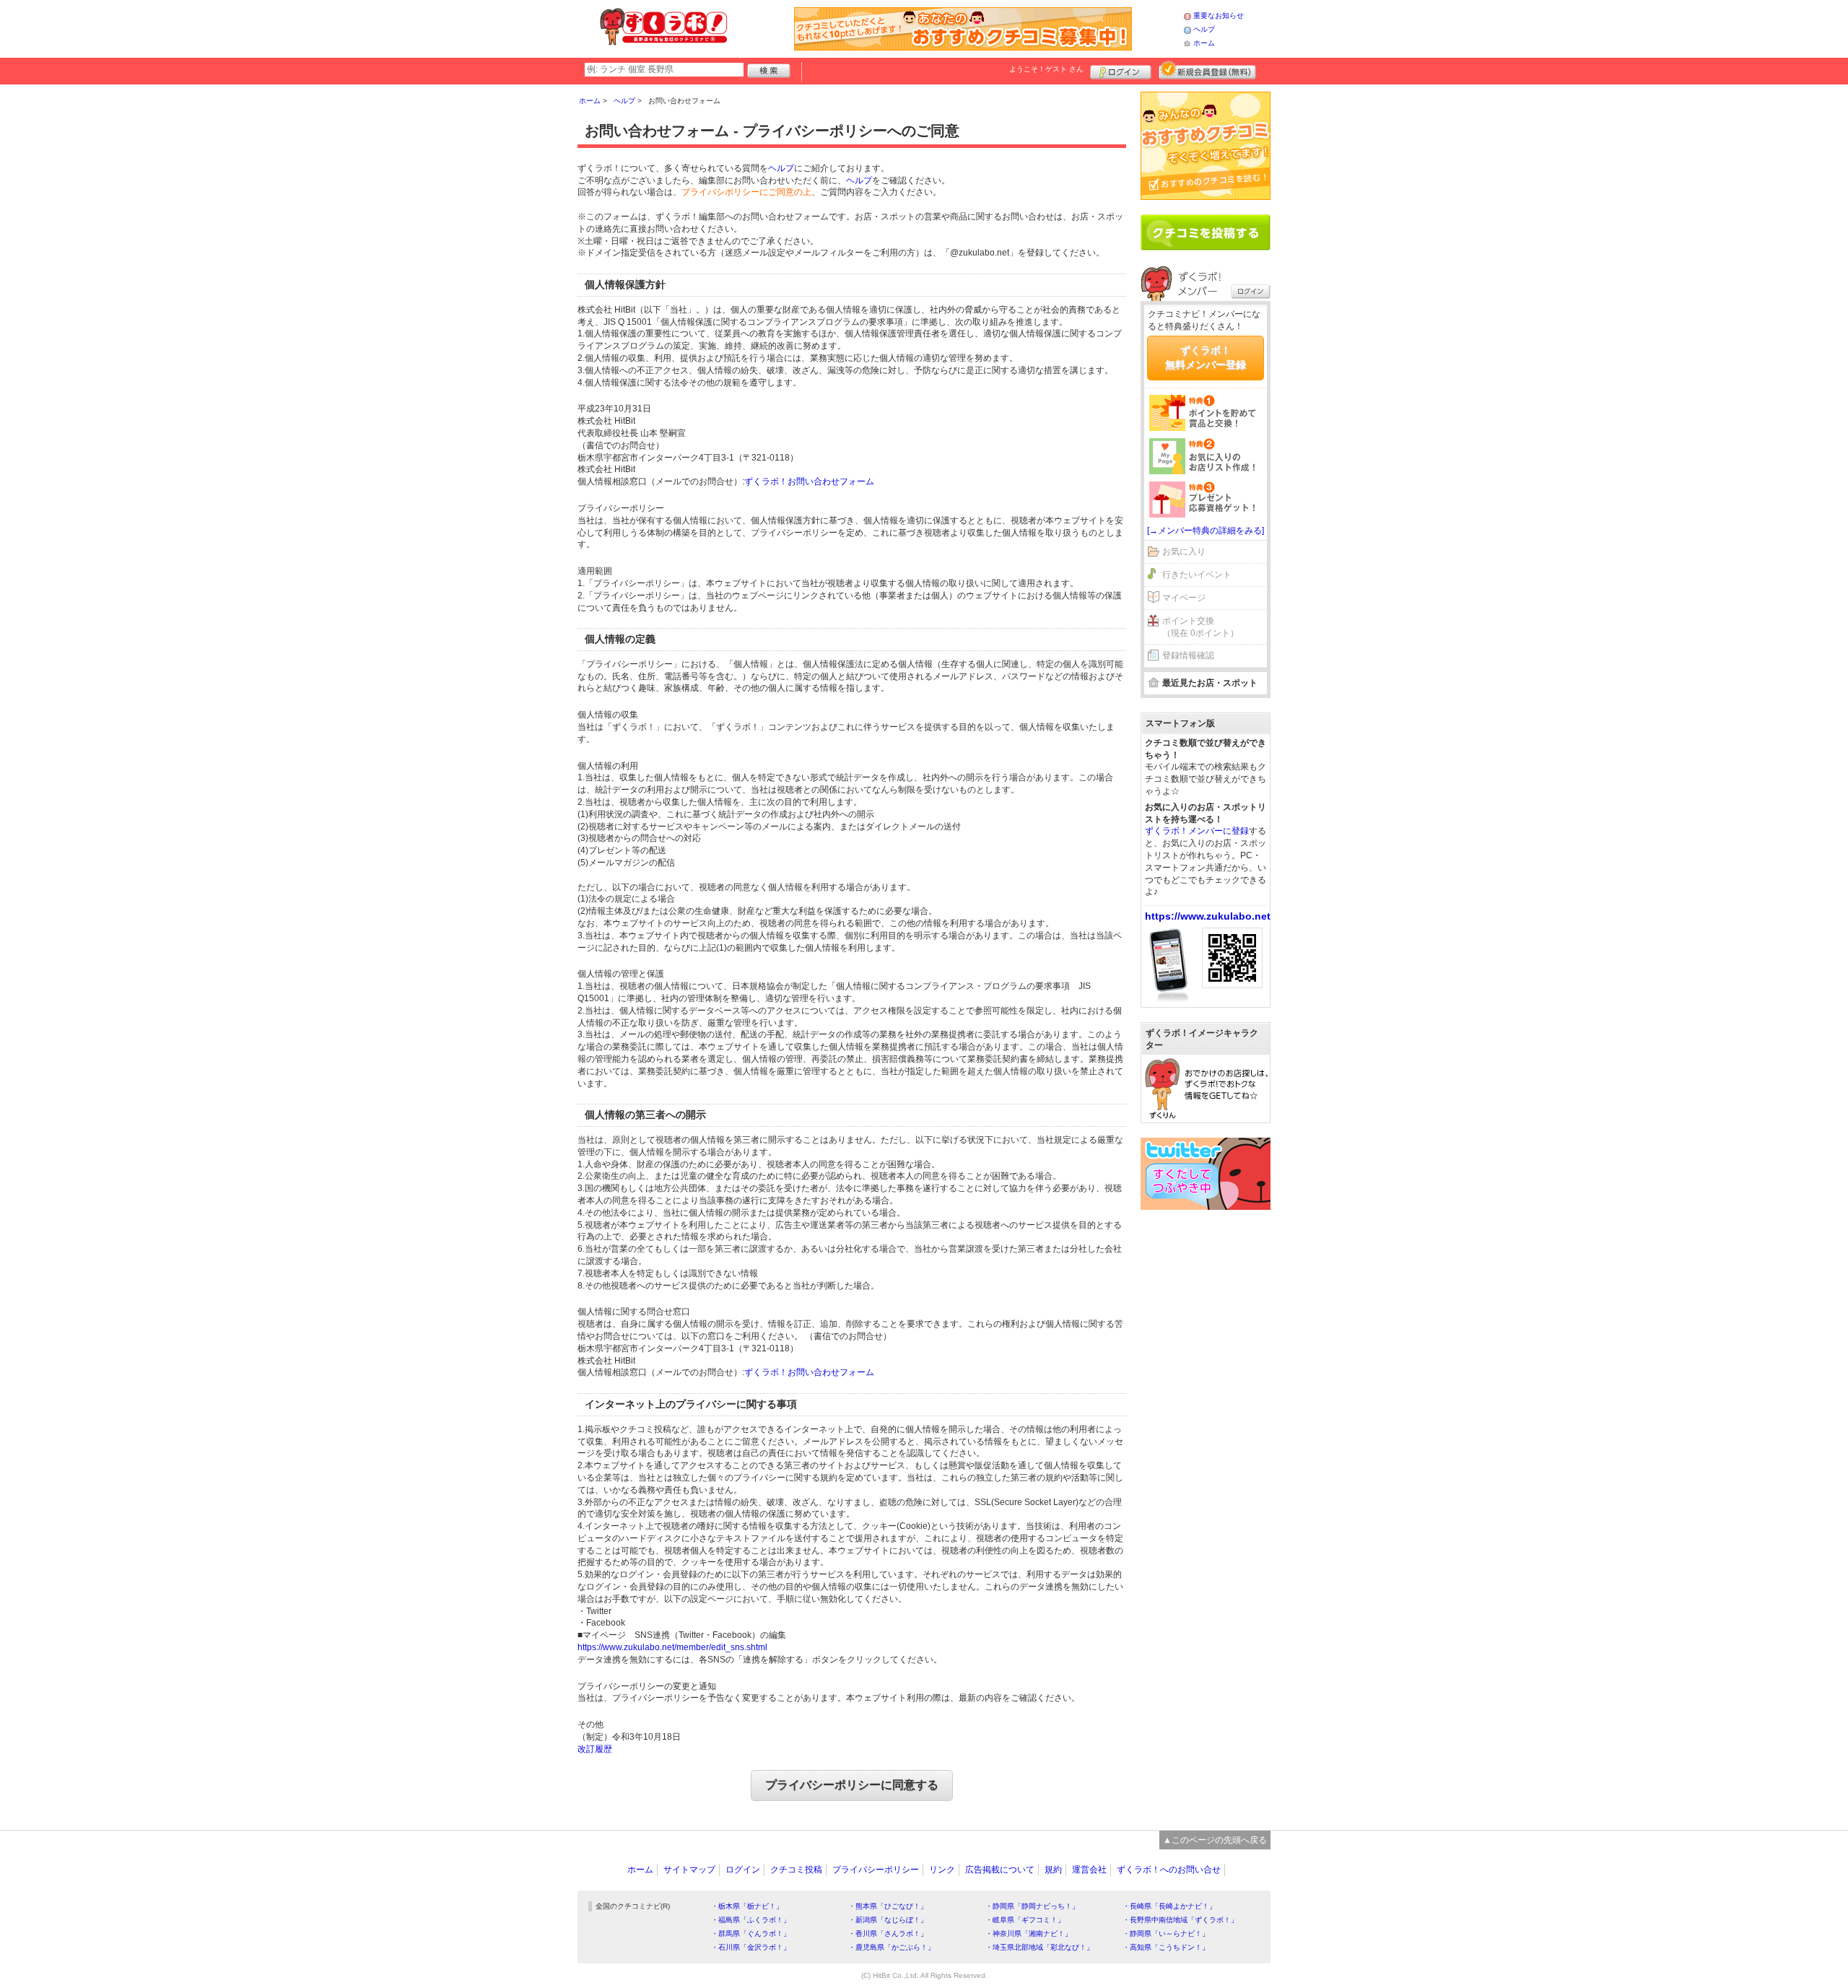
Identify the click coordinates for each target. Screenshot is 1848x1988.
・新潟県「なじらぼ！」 (888, 1920)
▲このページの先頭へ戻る (1215, 1840)
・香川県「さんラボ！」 (888, 1933)
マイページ (1184, 598)
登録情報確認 (1188, 655)
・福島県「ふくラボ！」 (751, 1920)
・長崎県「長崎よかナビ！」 (1169, 1906)
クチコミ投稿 (796, 1870)
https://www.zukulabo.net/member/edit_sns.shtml (672, 1647)
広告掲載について (1000, 1870)
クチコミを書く (1206, 232)
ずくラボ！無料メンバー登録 (1206, 357)
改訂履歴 (595, 1749)
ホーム (1204, 43)
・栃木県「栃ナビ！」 (747, 1906)
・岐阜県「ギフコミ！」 (1025, 1920)
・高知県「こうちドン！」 (1166, 1947)
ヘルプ (1204, 29)
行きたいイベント (1197, 575)
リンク (942, 1870)
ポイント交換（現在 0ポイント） (1200, 627)
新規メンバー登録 (1207, 70)
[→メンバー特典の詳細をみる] (1206, 531)
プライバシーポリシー (876, 1870)
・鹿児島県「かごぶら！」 (892, 1947)
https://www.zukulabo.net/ (1209, 916)
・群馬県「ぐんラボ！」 (751, 1933)
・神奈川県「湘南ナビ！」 (1029, 1933)
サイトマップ (689, 1870)
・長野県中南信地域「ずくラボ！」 (1180, 1920)
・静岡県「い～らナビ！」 (1166, 1933)
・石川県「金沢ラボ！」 (751, 1947)
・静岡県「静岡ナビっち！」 (1032, 1906)
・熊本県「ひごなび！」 (888, 1906)
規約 (1053, 1870)
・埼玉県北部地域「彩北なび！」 (1039, 1947)
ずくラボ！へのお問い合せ (1169, 1870)
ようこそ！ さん (1046, 69)
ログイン (1121, 70)
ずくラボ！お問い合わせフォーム (809, 481)
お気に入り (1184, 552)
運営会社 (1089, 1870)
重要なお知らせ (1219, 16)
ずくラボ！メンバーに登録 (1197, 831)
